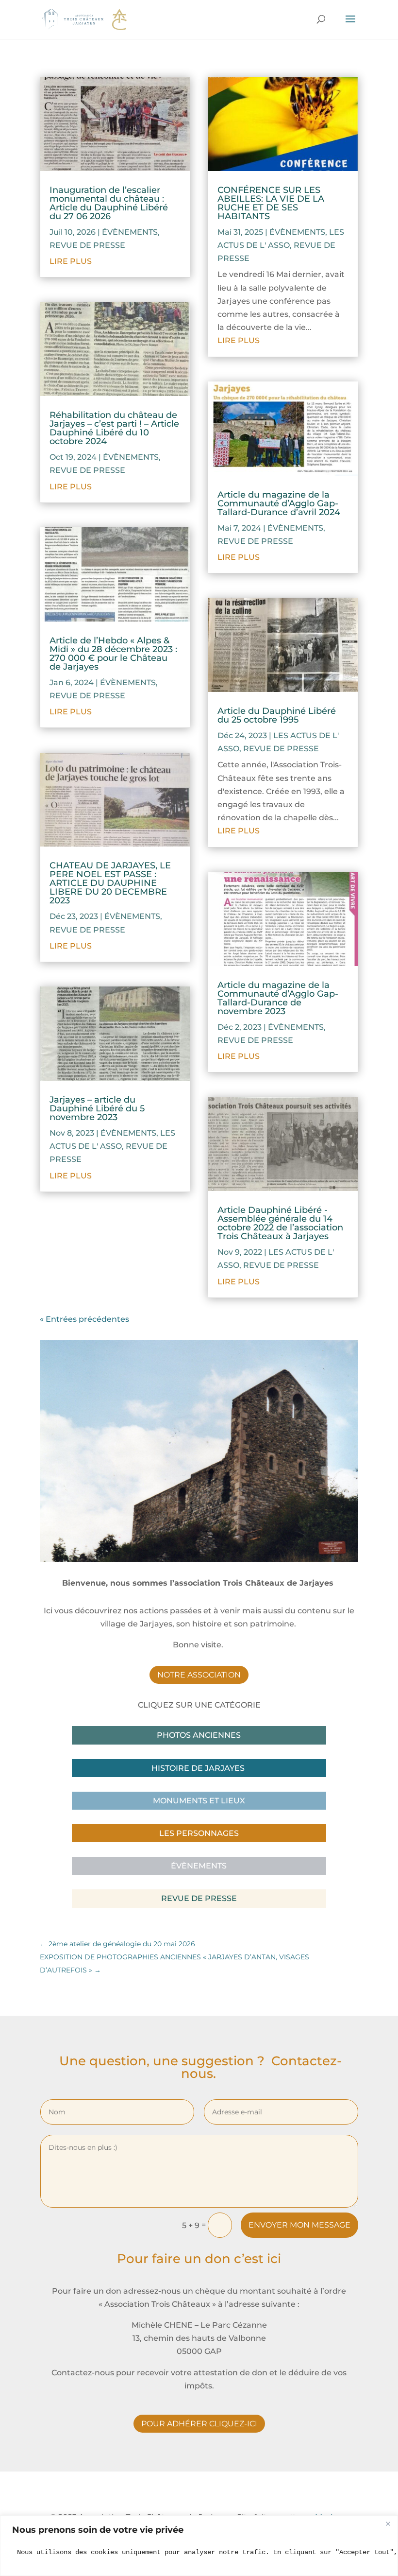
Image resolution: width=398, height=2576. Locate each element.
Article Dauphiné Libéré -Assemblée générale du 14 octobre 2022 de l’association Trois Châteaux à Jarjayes (280, 1223)
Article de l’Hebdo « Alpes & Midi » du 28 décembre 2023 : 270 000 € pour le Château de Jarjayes (113, 654)
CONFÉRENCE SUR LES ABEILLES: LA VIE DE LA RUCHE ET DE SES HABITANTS (271, 203)
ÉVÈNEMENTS (130, 232)
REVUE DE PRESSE (87, 245)
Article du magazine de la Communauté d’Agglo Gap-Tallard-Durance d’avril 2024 (279, 503)
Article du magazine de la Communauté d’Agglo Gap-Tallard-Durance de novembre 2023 (278, 998)
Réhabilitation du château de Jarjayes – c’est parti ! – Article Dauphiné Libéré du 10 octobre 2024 (114, 428)
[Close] (388, 2524)
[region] (199, 2546)
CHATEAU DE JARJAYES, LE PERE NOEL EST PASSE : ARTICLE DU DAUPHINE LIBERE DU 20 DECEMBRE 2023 (110, 883)
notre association (199, 1675)
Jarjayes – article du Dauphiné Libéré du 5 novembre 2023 (97, 1108)
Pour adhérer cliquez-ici (199, 2424)
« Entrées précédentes (84, 1319)
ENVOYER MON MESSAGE (299, 2225)
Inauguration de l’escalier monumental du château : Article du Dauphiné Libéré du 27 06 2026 (109, 203)
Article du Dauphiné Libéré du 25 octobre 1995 (277, 715)
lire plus (71, 261)
